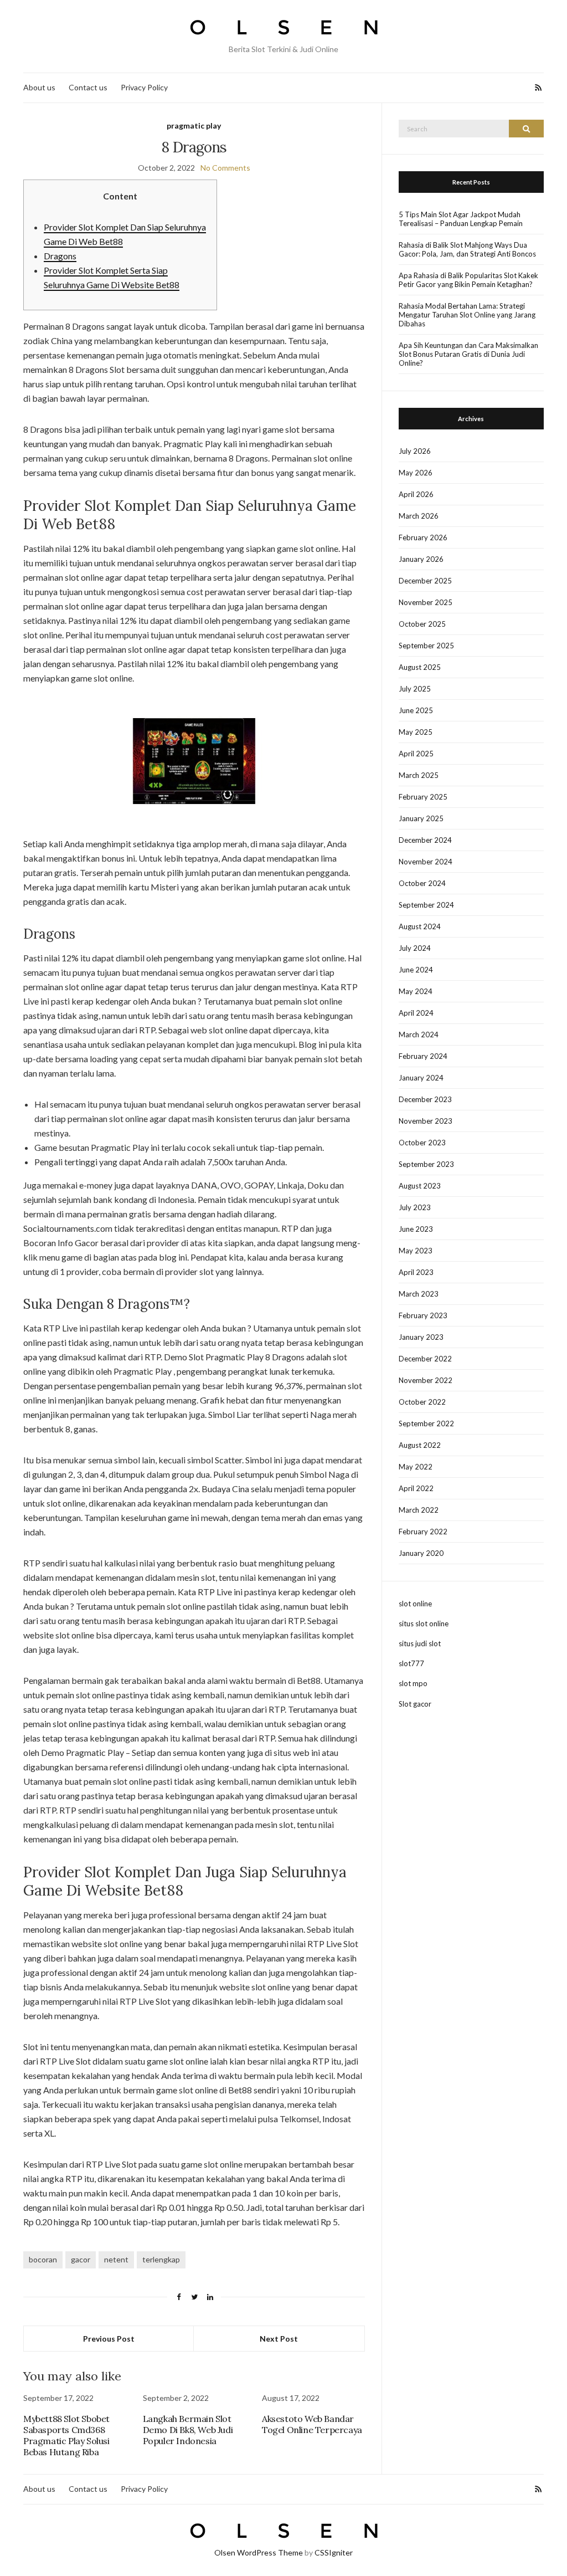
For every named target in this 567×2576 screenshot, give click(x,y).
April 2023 (416, 1272)
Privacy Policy (144, 87)
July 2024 (415, 948)
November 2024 (426, 862)
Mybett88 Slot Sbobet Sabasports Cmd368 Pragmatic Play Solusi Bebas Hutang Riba (66, 2435)
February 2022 (423, 1532)
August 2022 (420, 1445)
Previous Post (109, 2339)
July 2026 (415, 451)
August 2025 (420, 667)
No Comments (225, 168)
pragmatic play (194, 126)
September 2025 (426, 646)
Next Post (279, 2339)
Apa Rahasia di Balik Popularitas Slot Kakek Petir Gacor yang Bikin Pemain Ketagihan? (468, 280)
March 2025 (419, 775)
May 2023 (416, 1251)
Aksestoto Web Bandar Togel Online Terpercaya (312, 2424)
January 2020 (421, 1553)
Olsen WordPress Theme (259, 2552)
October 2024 (422, 883)
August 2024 (420, 926)
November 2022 (426, 1380)
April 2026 (416, 494)
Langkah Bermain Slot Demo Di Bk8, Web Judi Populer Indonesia (188, 2430)
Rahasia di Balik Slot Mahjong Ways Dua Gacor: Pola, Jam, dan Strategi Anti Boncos (467, 249)
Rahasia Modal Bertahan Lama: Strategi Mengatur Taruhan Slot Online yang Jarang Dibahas (467, 315)
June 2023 (416, 1229)
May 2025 (416, 732)
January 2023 (421, 1337)
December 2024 (425, 840)
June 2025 (416, 710)
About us (39, 87)
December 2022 (425, 1359)
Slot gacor (415, 1704)
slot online (415, 1604)
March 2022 (419, 1510)
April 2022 (416, 1488)
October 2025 (422, 624)
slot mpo (413, 1683)
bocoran (43, 2259)
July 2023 (415, 1207)
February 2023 (423, 1315)
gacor (81, 2259)
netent (116, 2259)
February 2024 (423, 1056)
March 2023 (419, 1294)
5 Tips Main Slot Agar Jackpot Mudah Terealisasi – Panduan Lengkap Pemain (461, 219)
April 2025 (416, 754)
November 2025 (426, 602)
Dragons (60, 256)
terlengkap (161, 2259)
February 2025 (423, 797)
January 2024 (421, 1078)
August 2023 (420, 1186)
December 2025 (425, 581)
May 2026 (416, 473)
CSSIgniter (334, 2552)
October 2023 (422, 1143)
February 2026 (423, 537)
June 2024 (416, 970)
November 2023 (426, 1121)
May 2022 (416, 1467)
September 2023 (426, 1164)
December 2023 (425, 1099)
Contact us (88, 87)
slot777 (411, 1663)
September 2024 (426, 905)
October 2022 (422, 1402)
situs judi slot (420, 1643)
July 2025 (415, 689)
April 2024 (416, 1013)
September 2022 (426, 1423)
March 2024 (419, 1035)
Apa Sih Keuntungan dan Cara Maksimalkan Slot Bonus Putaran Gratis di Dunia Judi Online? (468, 354)
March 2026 (419, 516)
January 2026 (421, 559)
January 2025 (421, 818)
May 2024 (416, 991)
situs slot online (424, 1624)
